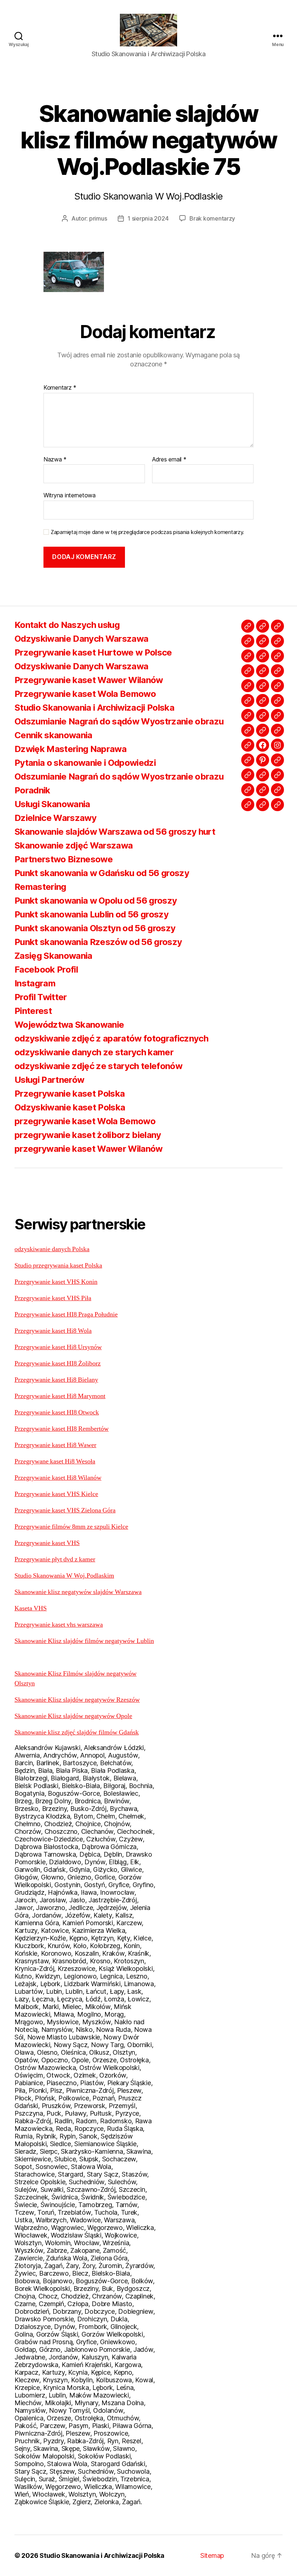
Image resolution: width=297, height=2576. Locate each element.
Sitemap (212, 2556)
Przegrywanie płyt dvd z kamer (55, 1559)
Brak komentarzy (212, 218)
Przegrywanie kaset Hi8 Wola (53, 1331)
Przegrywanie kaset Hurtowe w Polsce (93, 652)
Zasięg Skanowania (53, 956)
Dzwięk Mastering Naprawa (70, 749)
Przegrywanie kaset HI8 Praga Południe (66, 1314)
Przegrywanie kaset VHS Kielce (56, 1494)
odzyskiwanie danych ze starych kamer (94, 1052)
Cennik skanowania (53, 735)
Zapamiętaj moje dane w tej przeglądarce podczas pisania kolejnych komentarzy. (147, 532)
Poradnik (32, 790)
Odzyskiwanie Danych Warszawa (81, 639)
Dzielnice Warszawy (55, 818)
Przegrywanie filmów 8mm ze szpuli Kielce (71, 1527)
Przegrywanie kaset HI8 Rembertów (62, 1429)
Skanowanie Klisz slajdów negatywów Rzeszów (77, 1700)
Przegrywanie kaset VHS (47, 1543)
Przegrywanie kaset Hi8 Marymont (60, 1396)
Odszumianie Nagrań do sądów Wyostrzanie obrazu (119, 721)
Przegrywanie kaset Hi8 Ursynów (58, 1347)
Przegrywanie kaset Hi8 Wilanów (58, 1478)
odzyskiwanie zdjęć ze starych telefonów (98, 1066)
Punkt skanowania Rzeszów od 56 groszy (98, 942)
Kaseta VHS (31, 1608)
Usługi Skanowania (52, 804)
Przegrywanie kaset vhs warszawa (59, 1625)
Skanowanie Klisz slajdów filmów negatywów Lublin (84, 1641)
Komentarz (60, 388)
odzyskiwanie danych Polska (52, 1249)
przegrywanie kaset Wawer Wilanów (89, 1149)
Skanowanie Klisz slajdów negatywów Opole (73, 1716)
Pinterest (33, 1011)
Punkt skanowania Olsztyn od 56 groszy (95, 928)
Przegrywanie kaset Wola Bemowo (85, 694)
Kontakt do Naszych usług (67, 625)
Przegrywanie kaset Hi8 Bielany (56, 1380)
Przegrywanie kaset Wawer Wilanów (89, 680)
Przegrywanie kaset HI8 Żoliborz (58, 1363)
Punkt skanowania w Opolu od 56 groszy (96, 901)
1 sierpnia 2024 (148, 218)
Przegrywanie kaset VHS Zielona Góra (65, 1510)
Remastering (40, 887)
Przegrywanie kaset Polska (70, 1094)
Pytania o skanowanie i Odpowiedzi (85, 763)
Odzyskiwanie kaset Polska (70, 1107)
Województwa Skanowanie (69, 1025)
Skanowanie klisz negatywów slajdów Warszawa (78, 1592)
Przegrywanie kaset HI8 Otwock (57, 1412)
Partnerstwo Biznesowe (64, 859)
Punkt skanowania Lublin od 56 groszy (91, 914)
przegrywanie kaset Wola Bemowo (85, 1121)
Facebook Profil (46, 969)
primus (98, 218)
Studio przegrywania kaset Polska (58, 1266)
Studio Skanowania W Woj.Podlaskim (64, 1576)
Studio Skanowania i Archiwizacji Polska (94, 708)
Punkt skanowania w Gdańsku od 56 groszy (102, 873)
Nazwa (55, 460)
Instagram (35, 983)
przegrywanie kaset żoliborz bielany (88, 1135)
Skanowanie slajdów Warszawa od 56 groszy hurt (115, 832)
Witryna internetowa (70, 495)
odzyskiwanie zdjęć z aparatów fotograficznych (111, 1038)
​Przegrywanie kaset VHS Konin (56, 1282)
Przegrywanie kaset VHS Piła (53, 1298)
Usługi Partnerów (49, 1080)
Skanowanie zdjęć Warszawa (74, 845)
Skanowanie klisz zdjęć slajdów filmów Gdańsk (77, 1732)
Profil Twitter (41, 997)
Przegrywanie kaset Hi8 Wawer (55, 1445)
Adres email (169, 460)
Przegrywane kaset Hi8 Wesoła (55, 1461)
